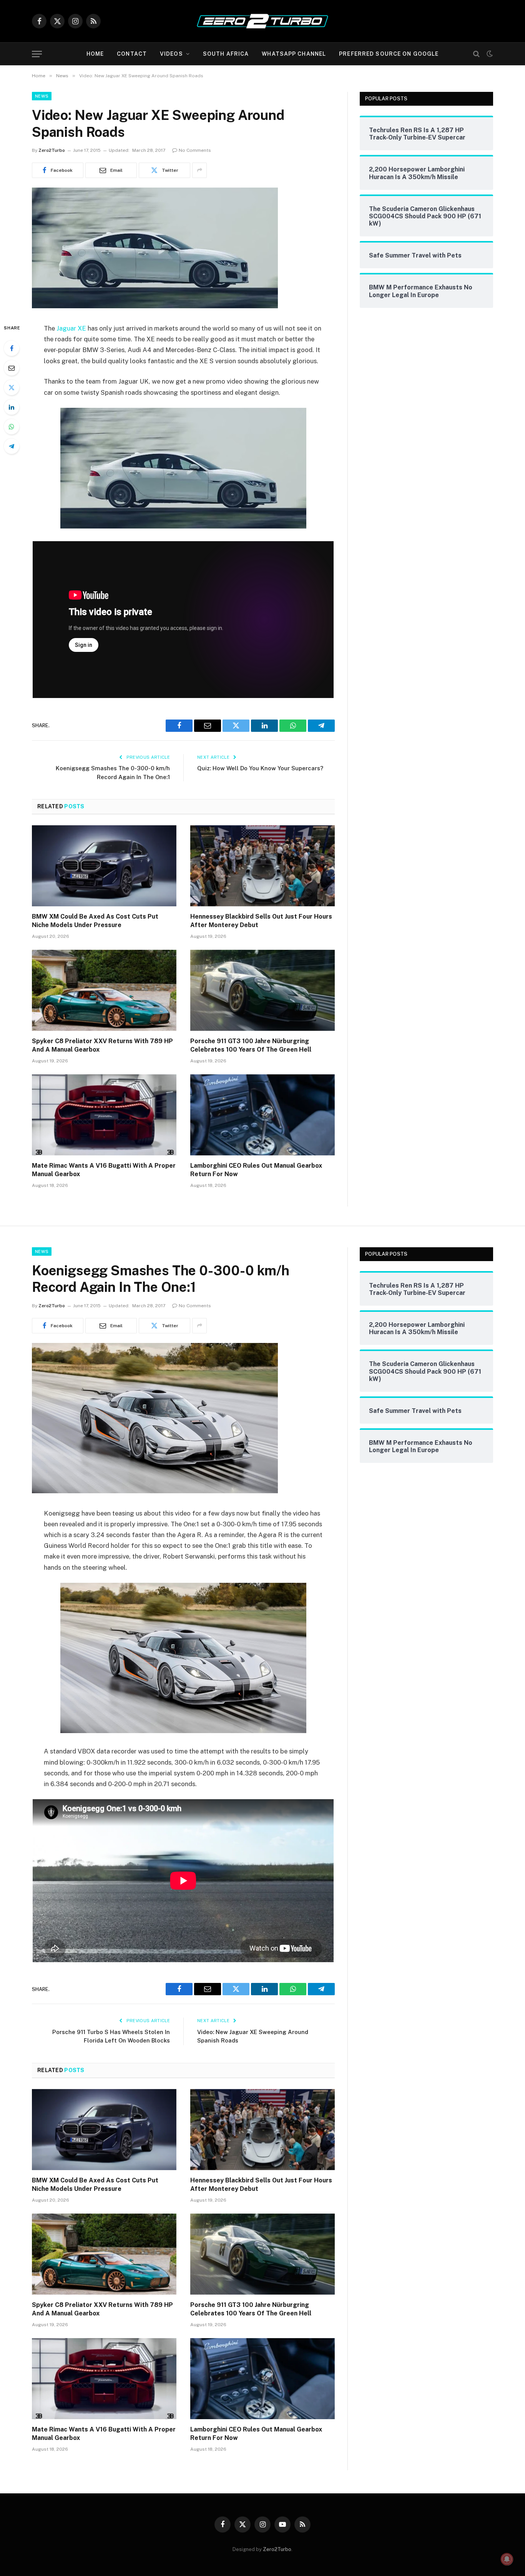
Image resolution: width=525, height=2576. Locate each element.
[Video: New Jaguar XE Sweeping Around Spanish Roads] (155, 306)
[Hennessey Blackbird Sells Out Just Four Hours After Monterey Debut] (262, 866)
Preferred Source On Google (389, 54)
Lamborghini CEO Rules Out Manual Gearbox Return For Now (256, 1170)
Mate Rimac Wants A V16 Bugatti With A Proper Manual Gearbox (104, 1170)
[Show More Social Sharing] (199, 170)
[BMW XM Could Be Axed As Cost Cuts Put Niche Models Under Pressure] (104, 866)
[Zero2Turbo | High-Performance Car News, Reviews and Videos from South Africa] (262, 21)
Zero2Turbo (52, 150)
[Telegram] (12, 446)
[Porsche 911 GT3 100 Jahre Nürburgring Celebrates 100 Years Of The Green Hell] (262, 991)
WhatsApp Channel (294, 54)
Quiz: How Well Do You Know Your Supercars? (260, 768)
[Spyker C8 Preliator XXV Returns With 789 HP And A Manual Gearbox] (104, 991)
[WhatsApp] (12, 427)
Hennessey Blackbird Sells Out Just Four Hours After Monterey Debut (261, 921)
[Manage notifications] (507, 2559)
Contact (132, 54)
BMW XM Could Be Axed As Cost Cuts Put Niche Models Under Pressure (95, 921)
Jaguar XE (71, 328)
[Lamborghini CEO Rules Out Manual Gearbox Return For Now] (262, 1115)
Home (95, 54)
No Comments (195, 150)
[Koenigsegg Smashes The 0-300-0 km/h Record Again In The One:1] (155, 1491)
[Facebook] (12, 348)
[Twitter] (12, 387)
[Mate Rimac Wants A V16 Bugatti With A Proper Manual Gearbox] (104, 1115)
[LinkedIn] (12, 407)
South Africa (226, 54)
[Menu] (37, 54)
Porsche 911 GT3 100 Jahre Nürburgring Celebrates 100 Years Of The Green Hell (251, 1045)
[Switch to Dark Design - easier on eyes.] (489, 54)
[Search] (476, 54)
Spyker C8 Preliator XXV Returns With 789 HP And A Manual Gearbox (102, 1045)
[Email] (12, 368)
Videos (171, 54)
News (42, 96)
